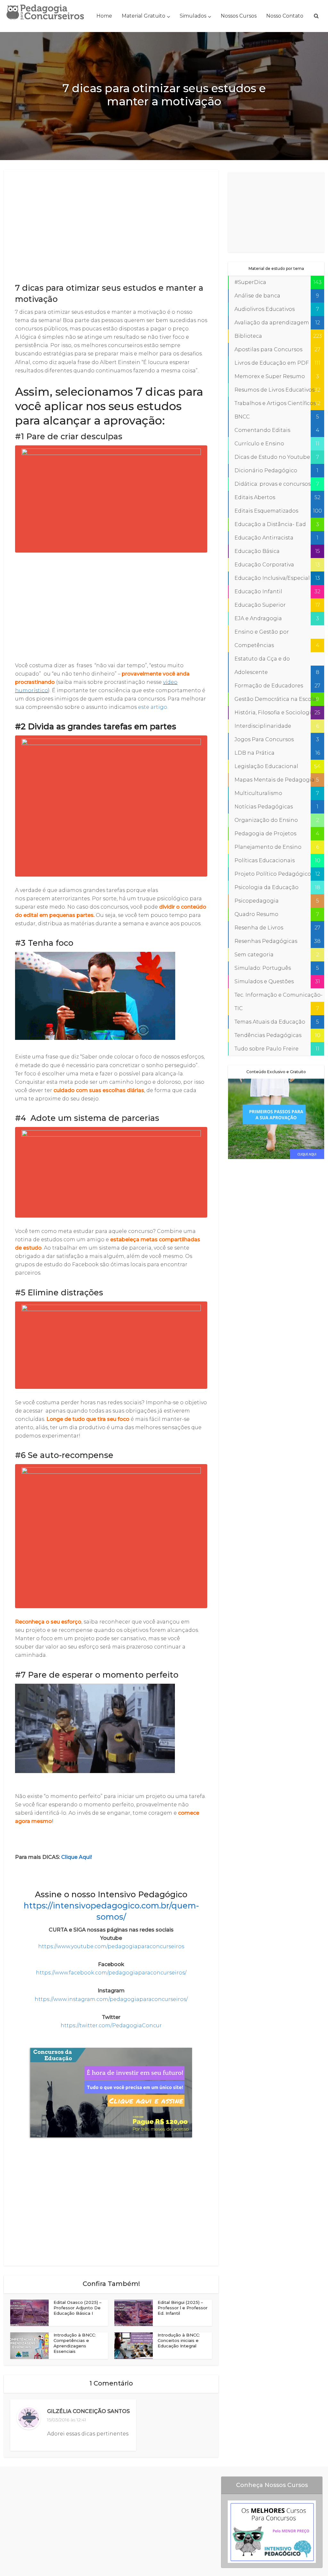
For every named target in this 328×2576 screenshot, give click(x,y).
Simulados (193, 16)
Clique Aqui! (77, 1857)
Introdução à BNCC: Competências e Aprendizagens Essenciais (75, 2343)
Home (104, 16)
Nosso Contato (285, 16)
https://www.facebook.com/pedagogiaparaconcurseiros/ (111, 1973)
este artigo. (153, 707)
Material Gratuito (143, 16)
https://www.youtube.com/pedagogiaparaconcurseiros (111, 1946)
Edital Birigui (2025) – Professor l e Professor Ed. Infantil (183, 2308)
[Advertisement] (111, 227)
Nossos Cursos (239, 16)
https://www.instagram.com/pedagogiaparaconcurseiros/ (111, 1999)
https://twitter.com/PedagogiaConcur (111, 2025)
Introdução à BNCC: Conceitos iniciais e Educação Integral (179, 2340)
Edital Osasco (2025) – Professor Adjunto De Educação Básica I (78, 2308)
